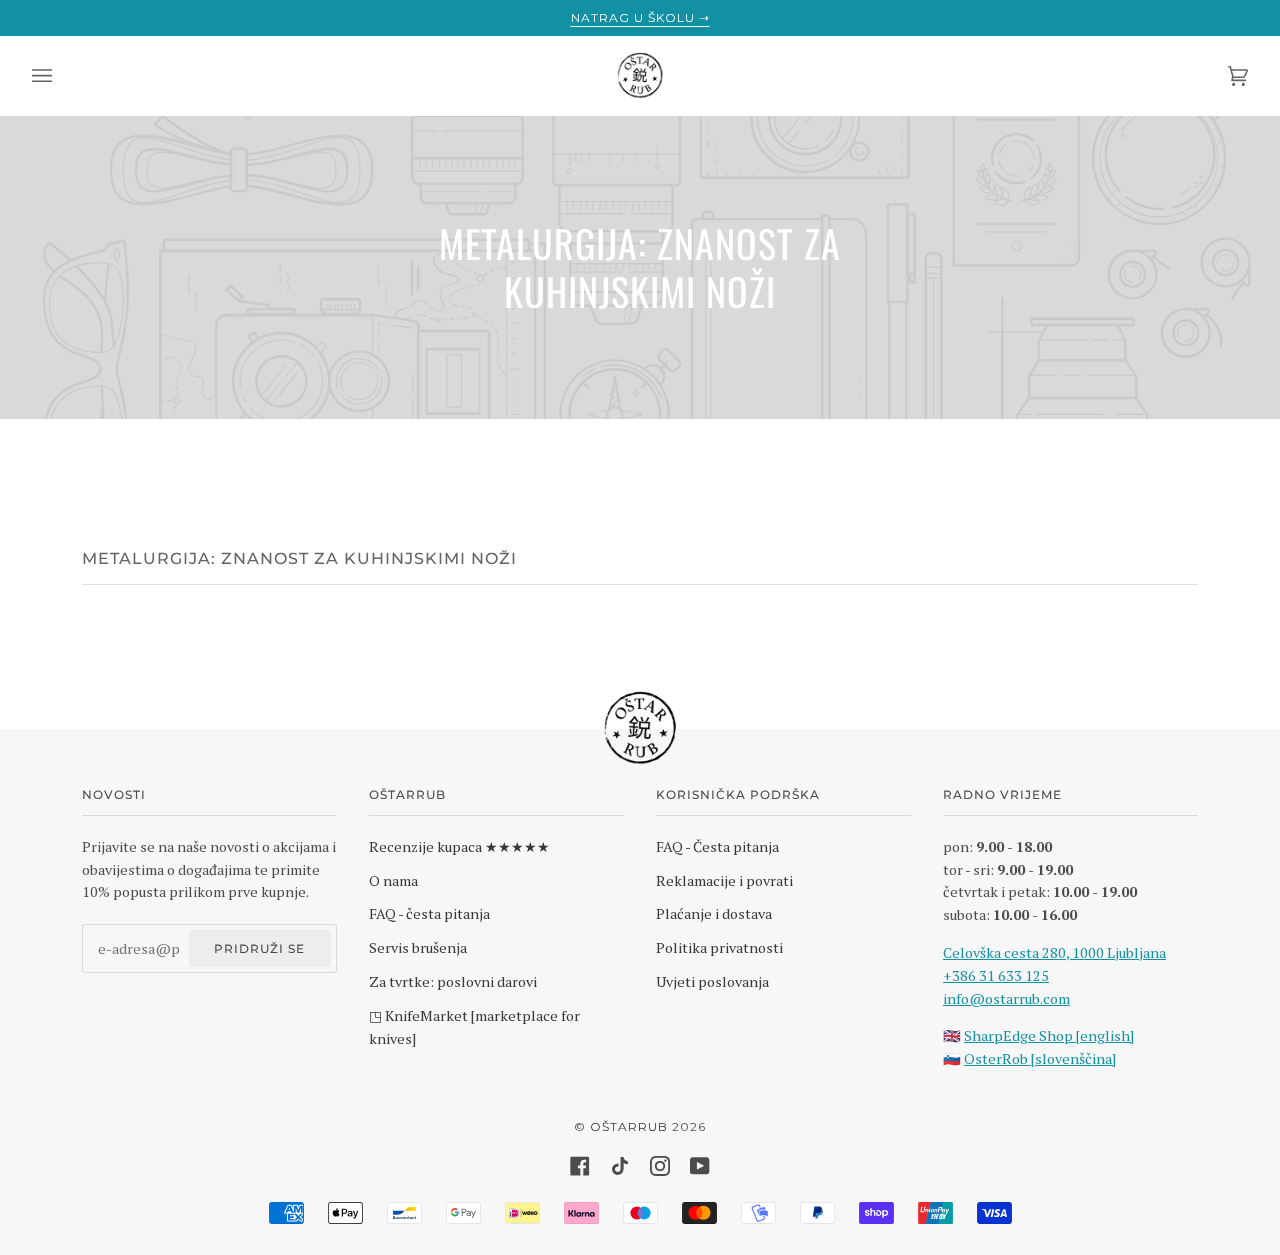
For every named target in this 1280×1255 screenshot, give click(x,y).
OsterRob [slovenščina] (1040, 1058)
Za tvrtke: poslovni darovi (453, 981)
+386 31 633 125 (996, 975)
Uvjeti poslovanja (712, 981)
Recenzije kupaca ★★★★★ (459, 846)
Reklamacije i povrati (724, 880)
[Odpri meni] (62, 76)
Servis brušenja (418, 947)
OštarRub (629, 1126)
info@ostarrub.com (1006, 998)
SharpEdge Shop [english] (1049, 1035)
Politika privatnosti (719, 947)
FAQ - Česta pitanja (717, 846)
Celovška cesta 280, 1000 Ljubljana (1054, 952)
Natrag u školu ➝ (640, 17)
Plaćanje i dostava (714, 913)
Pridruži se (259, 948)
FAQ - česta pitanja (429, 913)
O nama (393, 880)
